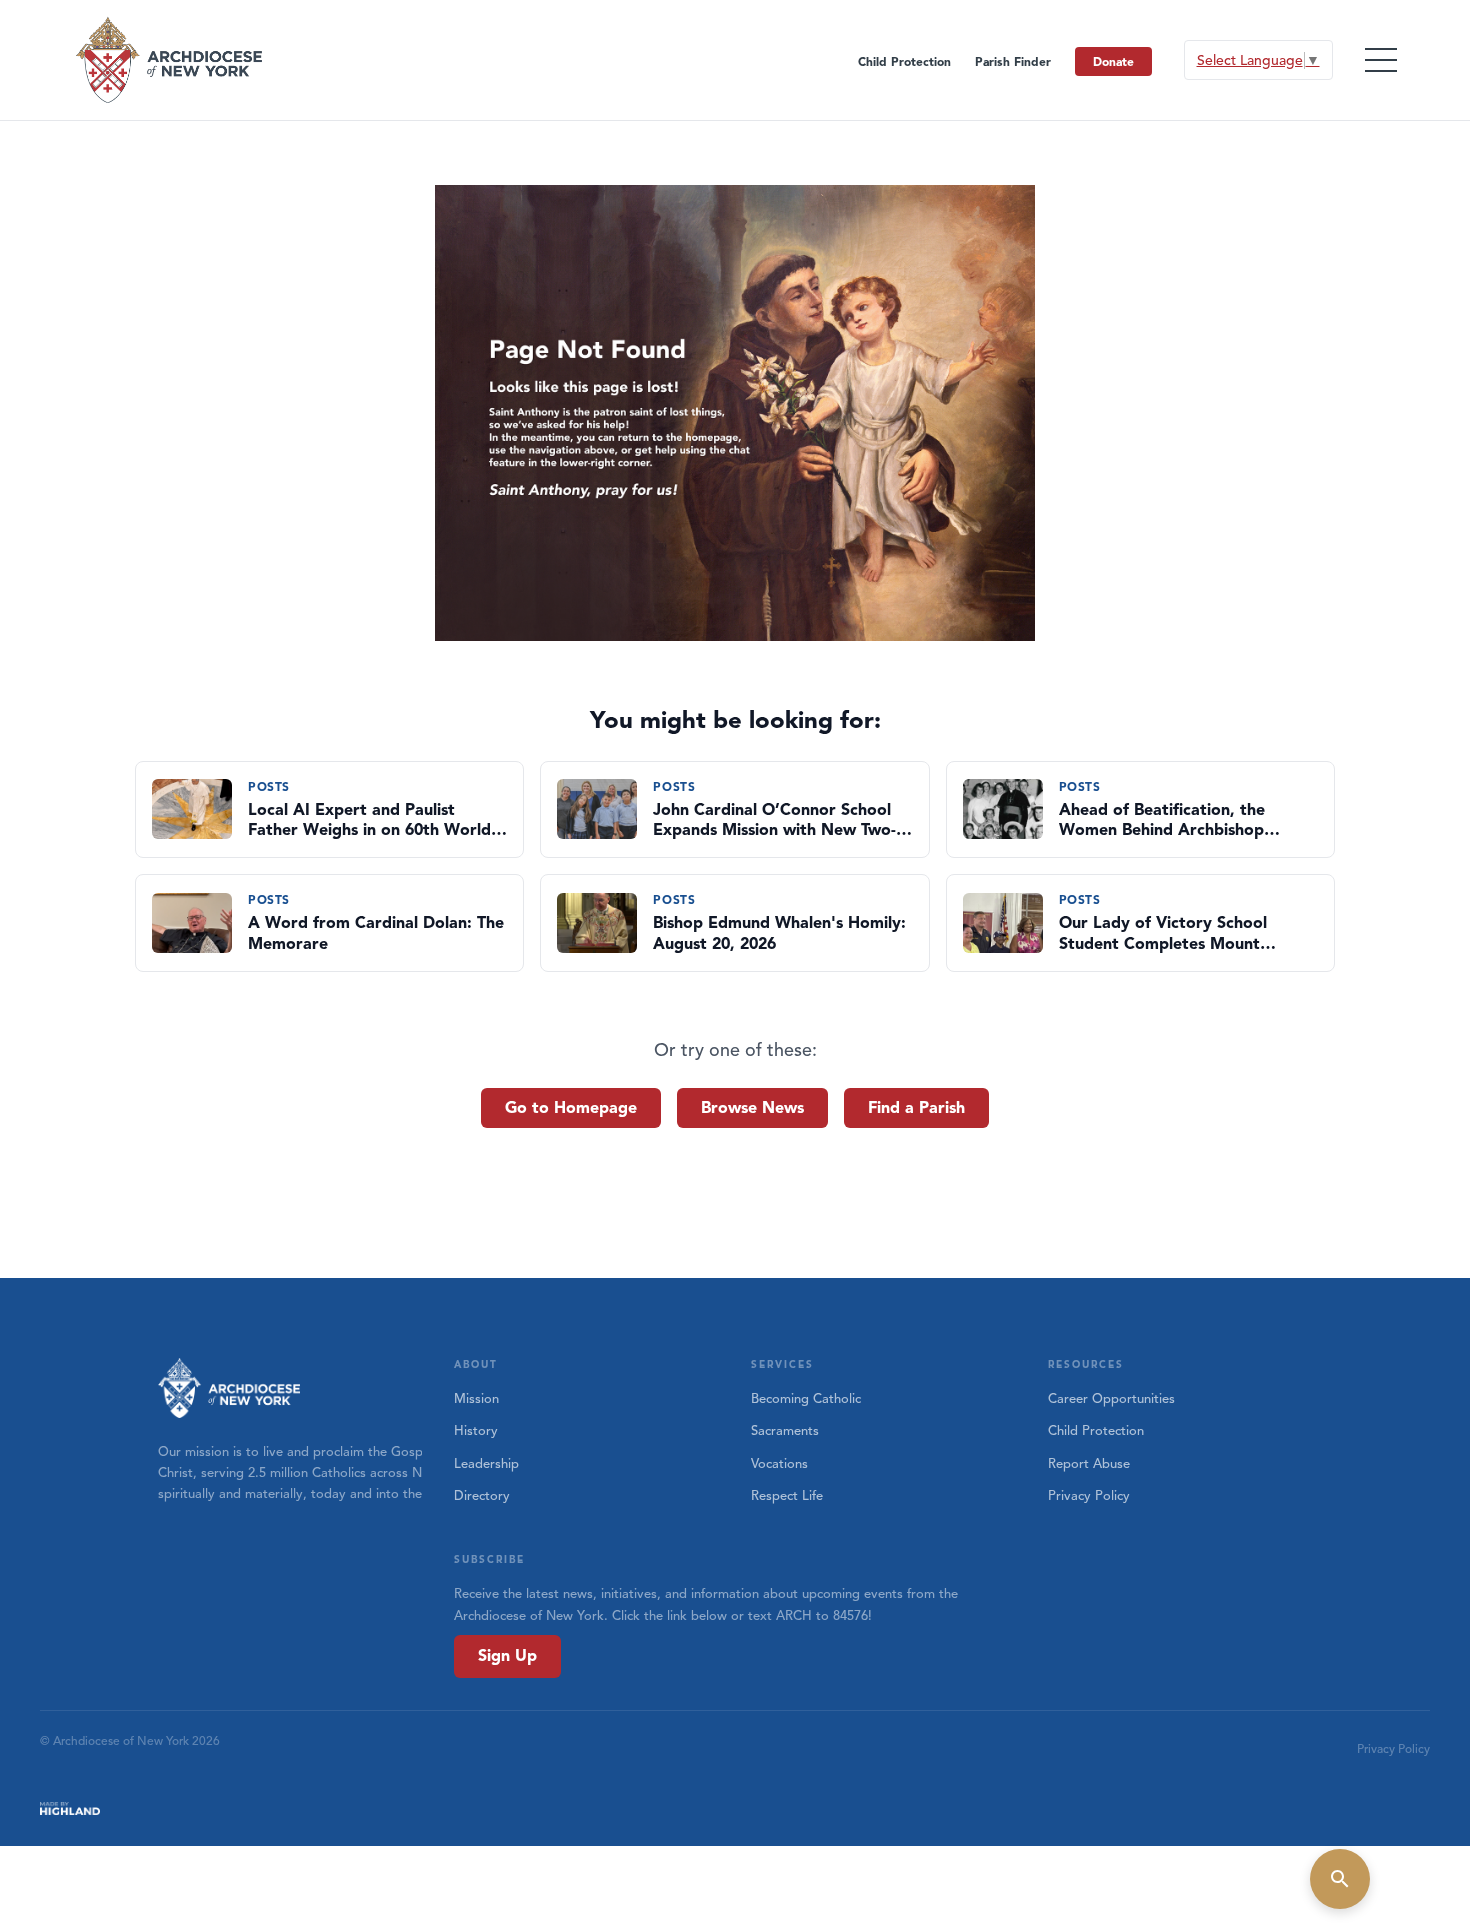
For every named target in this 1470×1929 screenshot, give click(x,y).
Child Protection (904, 61)
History (476, 1431)
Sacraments (785, 1431)
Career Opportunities (1111, 1399)
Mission (476, 1399)
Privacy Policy (1089, 1496)
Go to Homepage (571, 1108)
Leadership (486, 1464)
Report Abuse (1089, 1464)
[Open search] (1340, 1879)
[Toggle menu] (1381, 60)
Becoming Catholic (806, 1399)
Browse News (752, 1108)
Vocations (779, 1464)
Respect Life (787, 1496)
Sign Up (507, 1656)
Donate (1113, 61)
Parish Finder (1013, 61)
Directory (482, 1496)
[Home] (171, 60)
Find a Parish (916, 1108)
